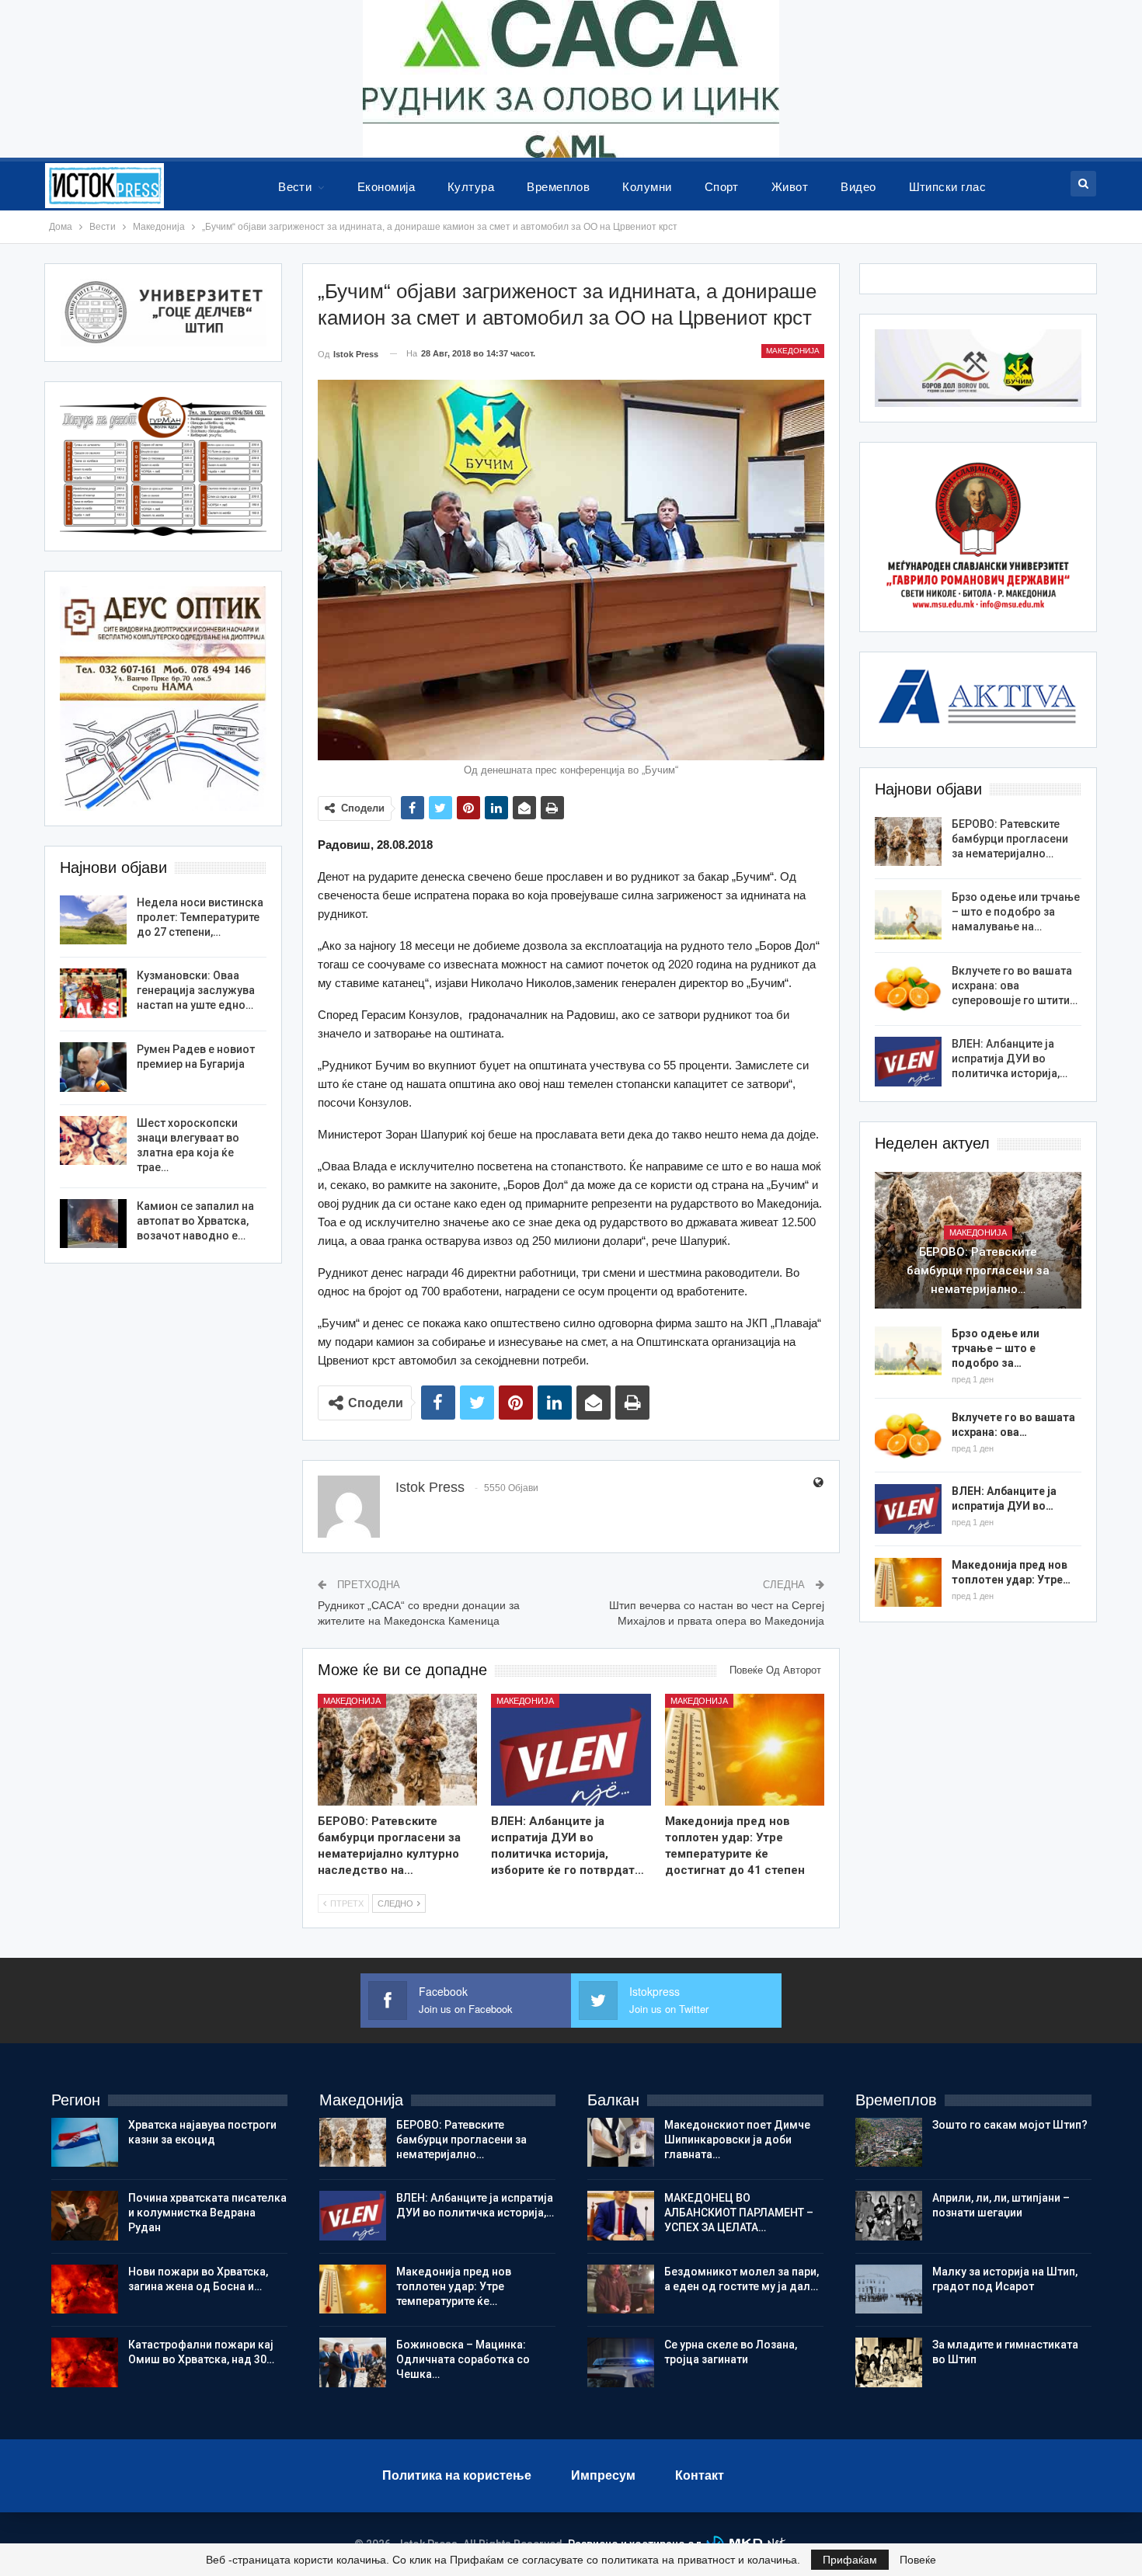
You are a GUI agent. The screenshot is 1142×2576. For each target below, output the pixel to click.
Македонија (793, 351)
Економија (386, 187)
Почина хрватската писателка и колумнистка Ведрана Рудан (207, 2213)
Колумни (647, 187)
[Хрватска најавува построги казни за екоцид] (85, 2143)
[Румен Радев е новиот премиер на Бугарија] (93, 1067)
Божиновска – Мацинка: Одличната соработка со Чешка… (463, 2359)
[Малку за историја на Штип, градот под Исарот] (889, 2289)
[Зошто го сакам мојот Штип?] (889, 2143)
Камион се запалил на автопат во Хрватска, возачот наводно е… (195, 1221)
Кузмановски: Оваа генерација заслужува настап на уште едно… (196, 990)
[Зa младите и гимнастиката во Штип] (889, 2362)
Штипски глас (948, 187)
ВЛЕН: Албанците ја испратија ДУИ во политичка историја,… (1010, 1059)
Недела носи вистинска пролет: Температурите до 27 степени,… (200, 917)
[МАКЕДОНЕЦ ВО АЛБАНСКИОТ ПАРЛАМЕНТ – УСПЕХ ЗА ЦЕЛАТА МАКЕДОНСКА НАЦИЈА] (621, 2216)
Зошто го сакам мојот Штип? (1010, 2125)
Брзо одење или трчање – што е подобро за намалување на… (1016, 912)
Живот (790, 187)
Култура (471, 187)
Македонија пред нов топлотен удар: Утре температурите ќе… (454, 2286)
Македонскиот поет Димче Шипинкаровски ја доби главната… (737, 2140)
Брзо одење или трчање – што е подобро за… (996, 1348)
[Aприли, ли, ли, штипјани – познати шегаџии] (889, 2216)
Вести (295, 187)
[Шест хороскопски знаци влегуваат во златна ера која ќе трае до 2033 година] (93, 1141)
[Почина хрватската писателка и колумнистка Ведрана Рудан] (85, 2216)
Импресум (603, 2475)
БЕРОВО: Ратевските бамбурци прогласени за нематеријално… (1010, 839)
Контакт (700, 2475)
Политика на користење (457, 2475)
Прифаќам (850, 2560)
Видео (858, 187)
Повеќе (918, 2560)
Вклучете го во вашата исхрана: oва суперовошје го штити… (1015, 986)
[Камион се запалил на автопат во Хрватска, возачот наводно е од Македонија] (93, 1224)
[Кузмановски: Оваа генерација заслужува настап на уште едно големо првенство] (93, 993)
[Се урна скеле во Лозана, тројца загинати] (621, 2362)
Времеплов (558, 187)
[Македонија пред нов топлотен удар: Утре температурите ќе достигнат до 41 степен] (745, 1750)
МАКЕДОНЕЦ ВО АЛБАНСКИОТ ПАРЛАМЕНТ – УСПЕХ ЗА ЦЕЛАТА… (739, 2213)
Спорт (722, 187)
